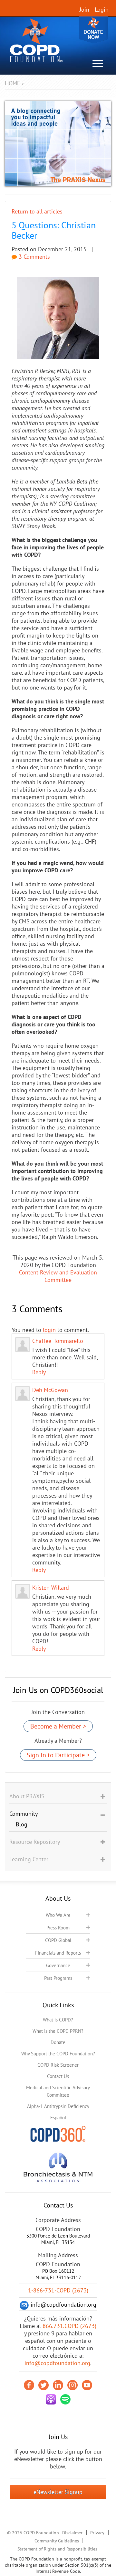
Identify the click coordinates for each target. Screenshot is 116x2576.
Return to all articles (37, 211)
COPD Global (58, 1940)
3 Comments (34, 257)
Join (84, 10)
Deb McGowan (50, 1390)
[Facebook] (29, 2385)
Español (58, 2118)
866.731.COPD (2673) (69, 2326)
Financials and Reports (58, 1953)
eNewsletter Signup (58, 2492)
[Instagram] (72, 2385)
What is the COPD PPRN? (58, 2031)
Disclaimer (72, 2533)
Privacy (97, 2533)
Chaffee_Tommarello (58, 1341)
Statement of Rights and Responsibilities (57, 2549)
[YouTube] (87, 2385)
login (49, 1330)
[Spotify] (65, 2399)
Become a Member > (58, 1726)
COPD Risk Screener (58, 2065)
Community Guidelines (57, 2541)
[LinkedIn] (58, 2385)
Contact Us (58, 2076)
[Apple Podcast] (51, 2399)
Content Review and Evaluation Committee (58, 1276)
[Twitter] (43, 2385)
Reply (39, 1372)
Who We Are (58, 1915)
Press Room (58, 1928)
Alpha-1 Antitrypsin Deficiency (58, 2106)
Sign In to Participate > (58, 1755)
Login (102, 10)
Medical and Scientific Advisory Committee (58, 2091)
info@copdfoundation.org (57, 2363)
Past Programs (58, 1978)
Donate (93, 30)
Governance (58, 1965)
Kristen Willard (51, 1588)
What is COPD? (58, 2020)
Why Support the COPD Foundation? (58, 2054)
